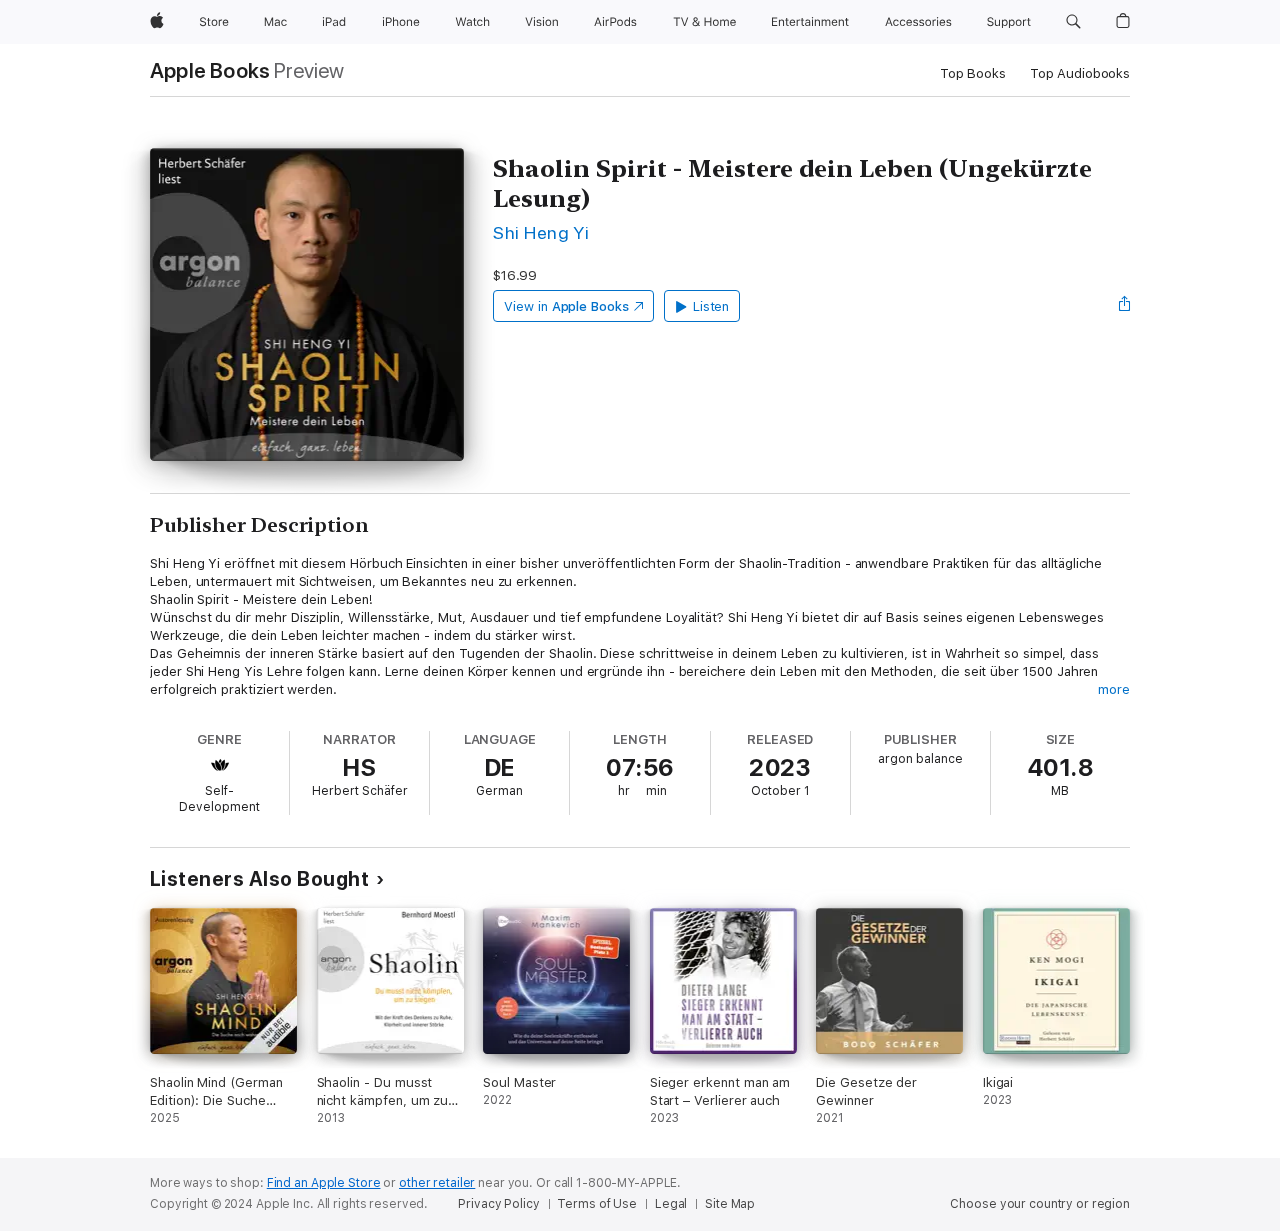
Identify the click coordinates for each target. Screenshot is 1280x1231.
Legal (671, 1204)
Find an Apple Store (324, 1183)
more (1114, 689)
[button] (1073, 22)
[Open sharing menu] (1125, 306)
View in (566, 306)
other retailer (437, 1183)
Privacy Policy (498, 1204)
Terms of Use (597, 1204)
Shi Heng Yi (541, 232)
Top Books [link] (973, 73)
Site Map (730, 1204)
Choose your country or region (1040, 1204)
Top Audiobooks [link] (1080, 73)
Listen (711, 306)
